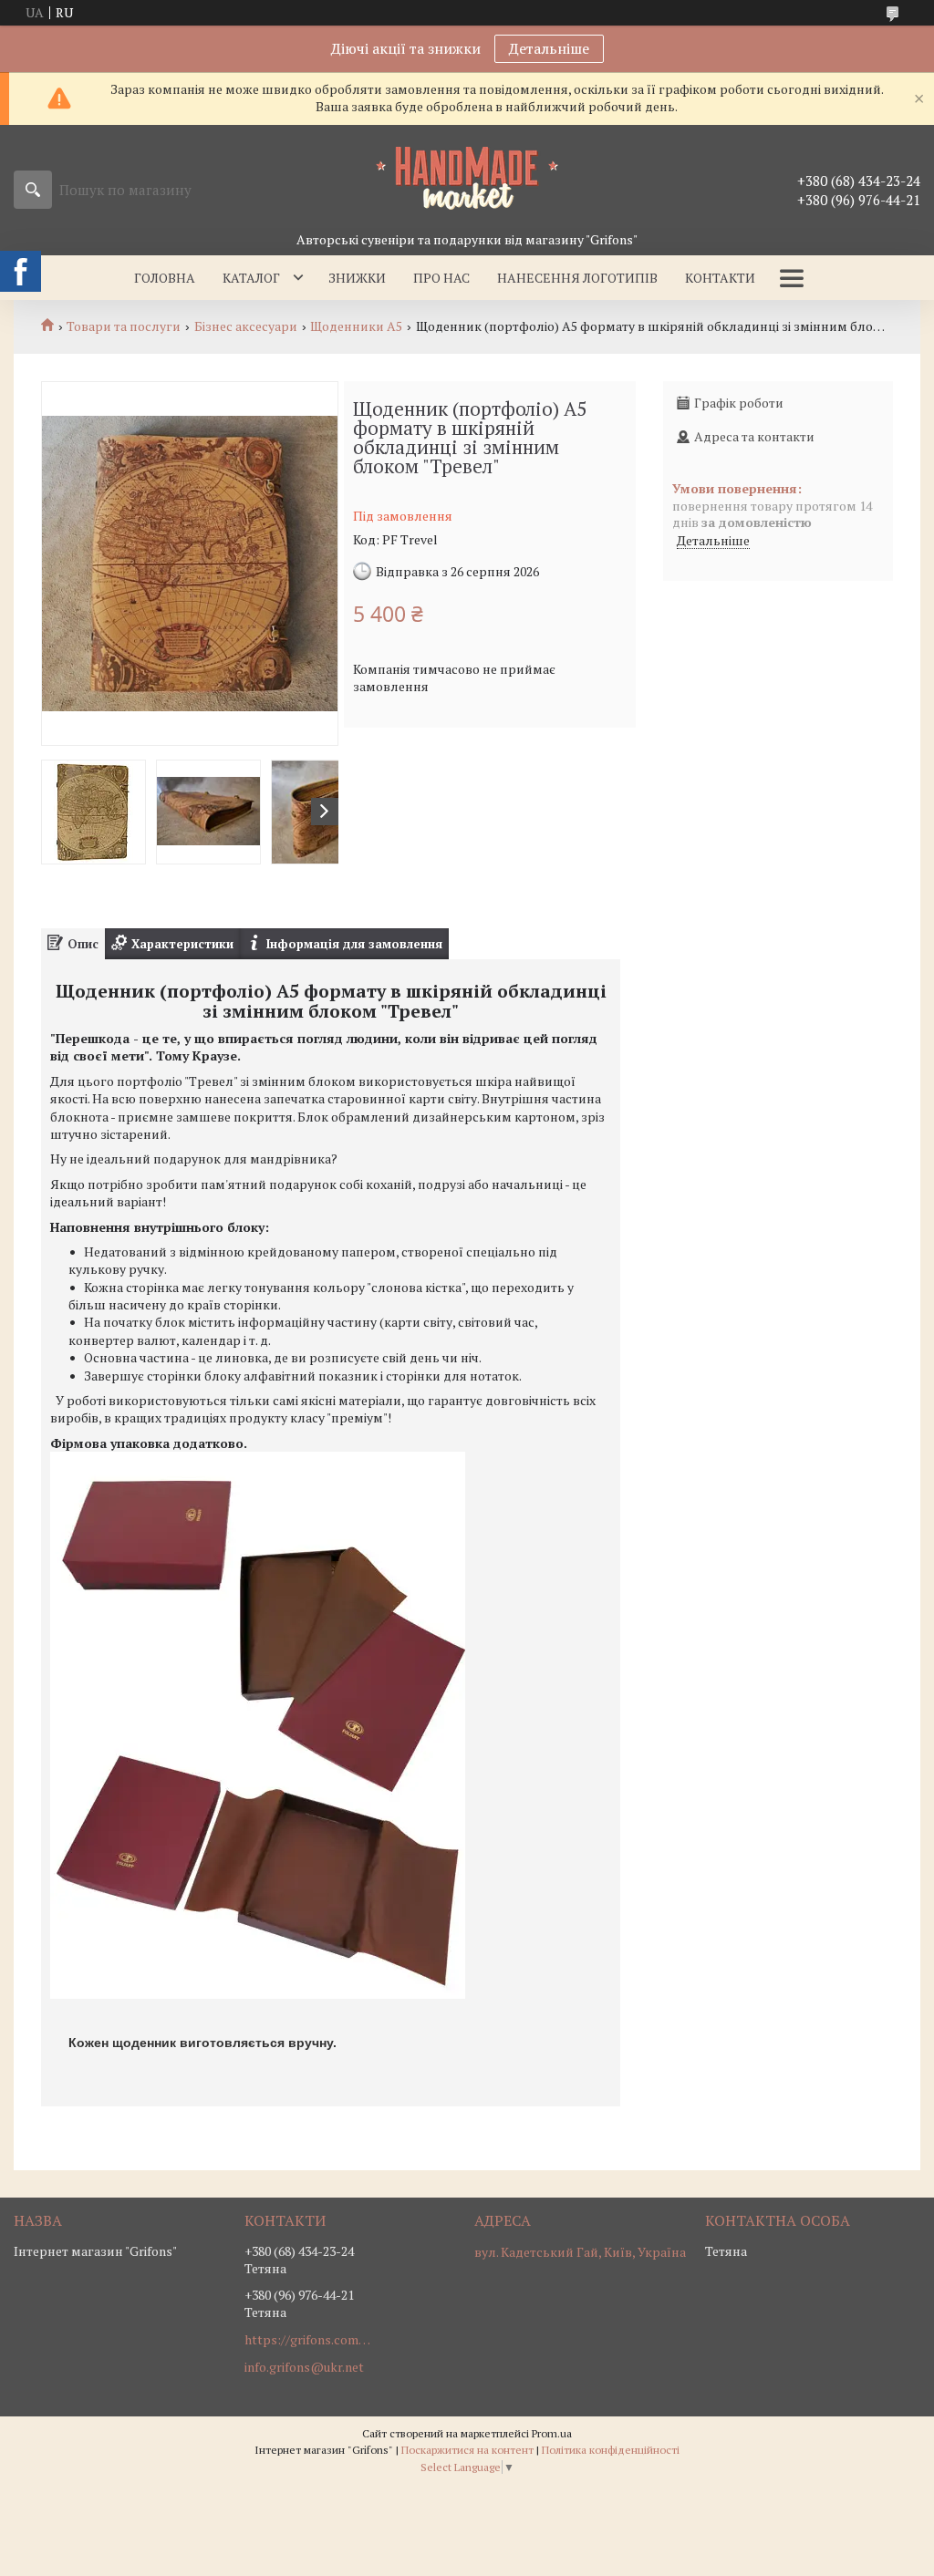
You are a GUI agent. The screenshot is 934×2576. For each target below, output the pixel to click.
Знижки (357, 278)
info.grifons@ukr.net (304, 2367)
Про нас (441, 278)
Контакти (720, 278)
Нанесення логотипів (577, 278)
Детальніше (549, 48)
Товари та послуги (124, 326)
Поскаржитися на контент (467, 2450)
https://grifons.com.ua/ (308, 2340)
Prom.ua (552, 2433)
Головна (165, 278)
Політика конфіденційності (611, 2450)
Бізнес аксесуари (246, 326)
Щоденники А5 (356, 326)
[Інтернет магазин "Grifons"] (467, 177)
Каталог (251, 278)
